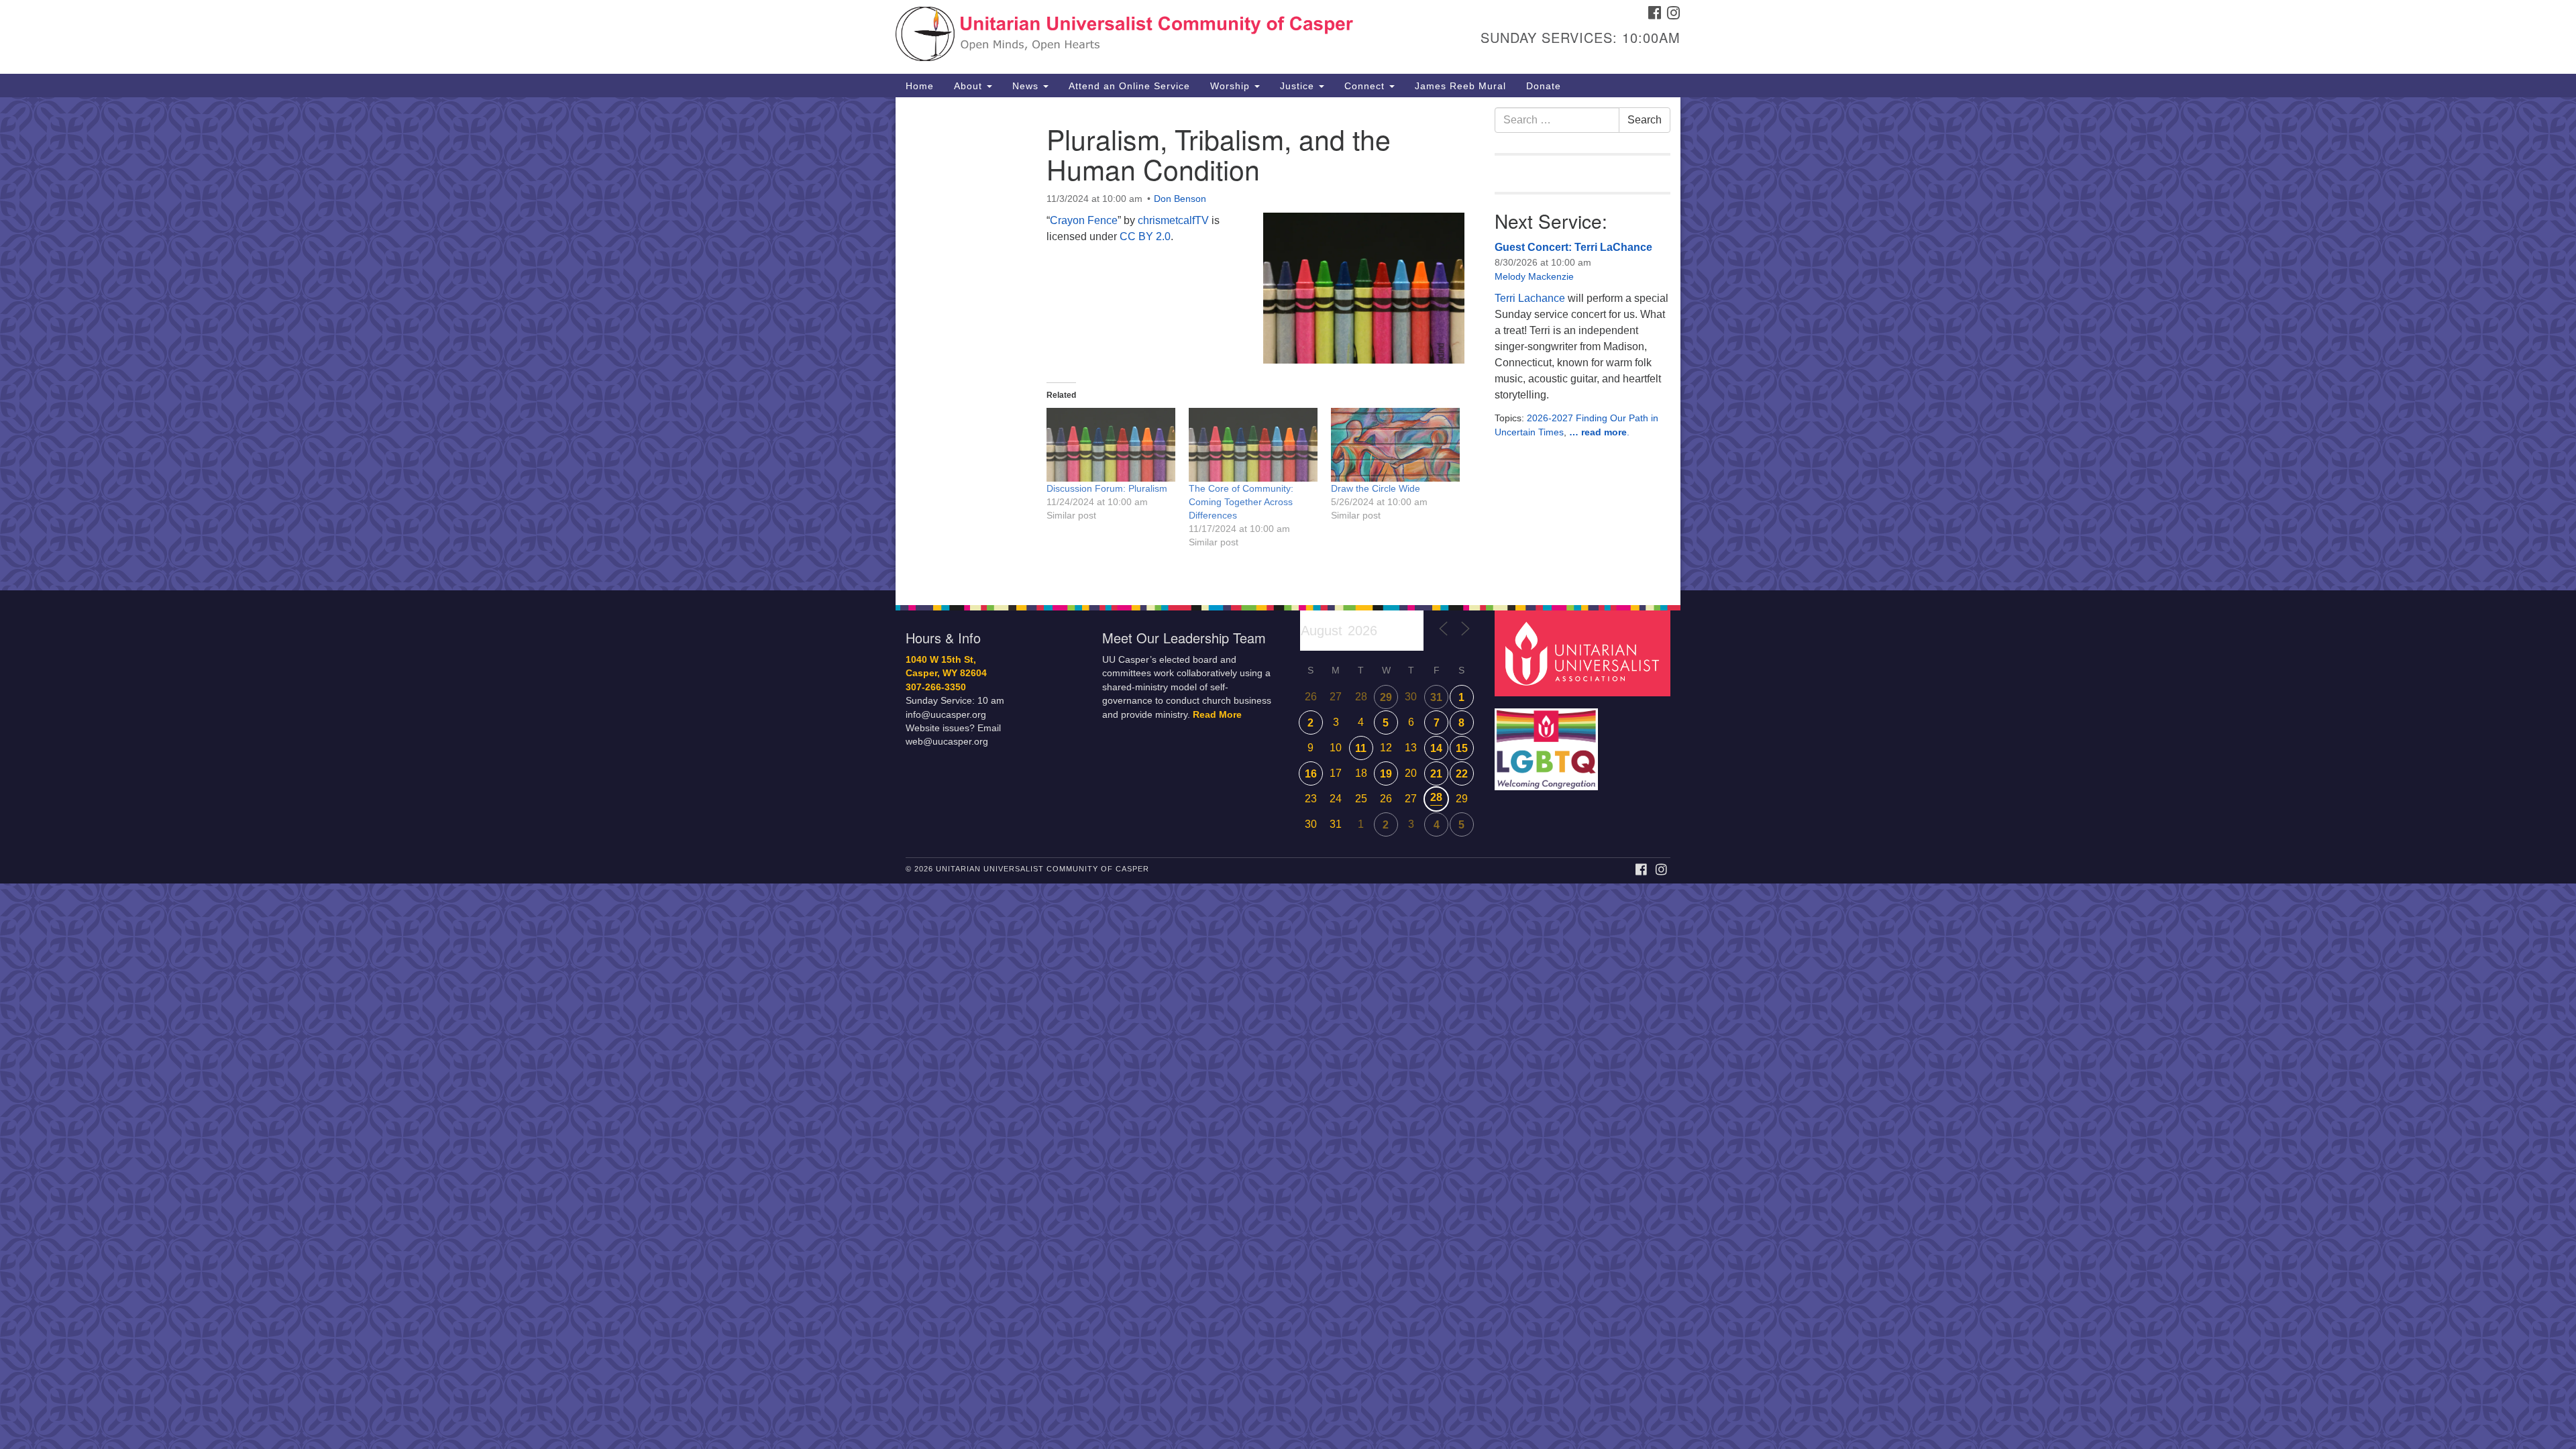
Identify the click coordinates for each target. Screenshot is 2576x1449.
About (970, 86)
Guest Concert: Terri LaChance (1573, 247)
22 (1462, 774)
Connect (1366, 86)
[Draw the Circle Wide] (1395, 445)
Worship (1232, 86)
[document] (1288, 344)
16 (1311, 774)
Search (1645, 120)
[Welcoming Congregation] (1548, 742)
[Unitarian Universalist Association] (1585, 652)
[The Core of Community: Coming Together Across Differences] (1253, 445)
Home (920, 86)
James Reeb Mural (1460, 86)
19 (1386, 774)
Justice (1299, 86)
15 (1462, 748)
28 (1436, 797)
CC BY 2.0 (1145, 236)
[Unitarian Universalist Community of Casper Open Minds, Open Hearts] (1125, 37)
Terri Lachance (1530, 298)
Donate (1544, 86)
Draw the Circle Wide (1376, 488)
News (1027, 86)
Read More (1217, 715)
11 (1361, 748)
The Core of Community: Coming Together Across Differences (1241, 502)
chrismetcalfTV (1173, 220)
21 (1436, 774)
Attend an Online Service (1129, 86)
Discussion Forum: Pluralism (1107, 488)
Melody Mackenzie (1534, 276)
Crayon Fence (1084, 220)
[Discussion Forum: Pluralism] (1111, 445)
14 (1436, 748)
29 (1386, 697)
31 (1436, 697)
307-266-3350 (936, 687)
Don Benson (1180, 199)
